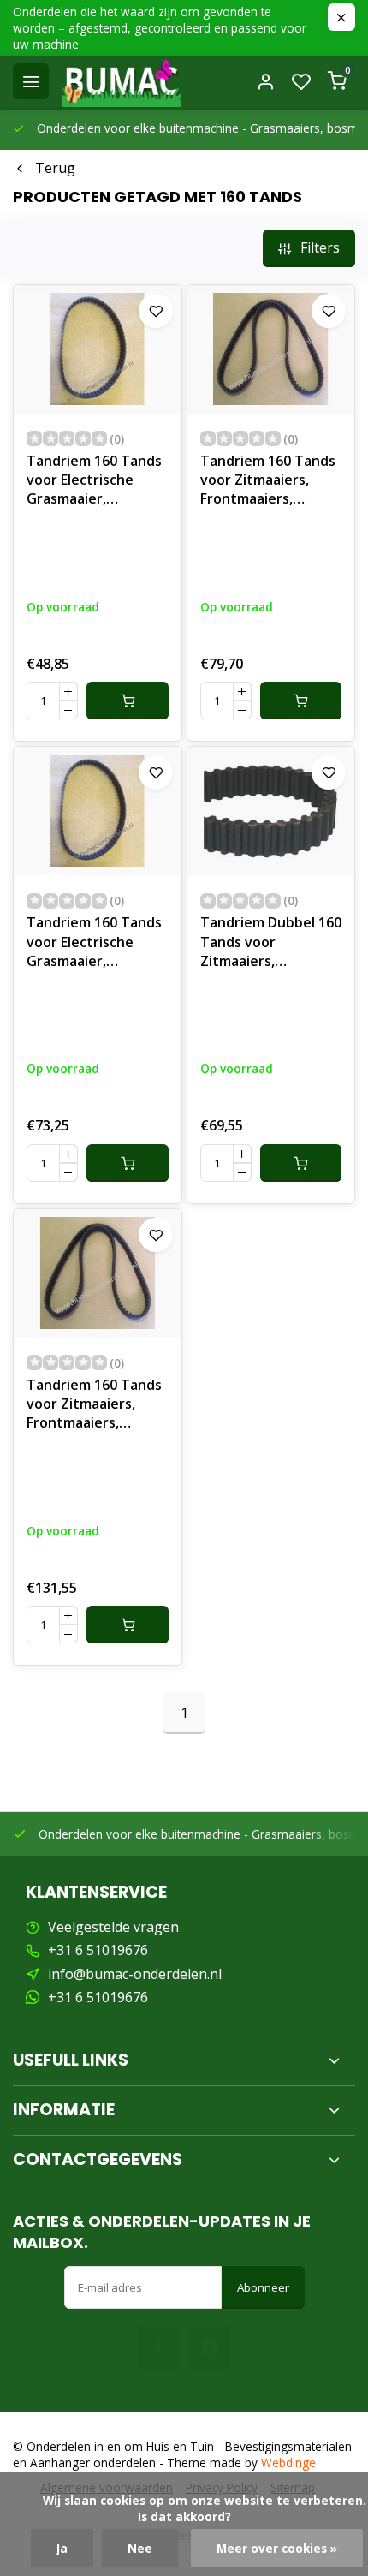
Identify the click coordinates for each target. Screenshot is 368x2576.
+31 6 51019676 (98, 1950)
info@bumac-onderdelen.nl (135, 1974)
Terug (55, 168)
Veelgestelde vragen (113, 1927)
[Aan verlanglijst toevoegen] (156, 311)
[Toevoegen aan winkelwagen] (128, 701)
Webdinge (288, 2463)
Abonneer (263, 2287)
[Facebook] (158, 2347)
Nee (140, 2548)
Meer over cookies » (277, 2548)
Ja (62, 2548)
